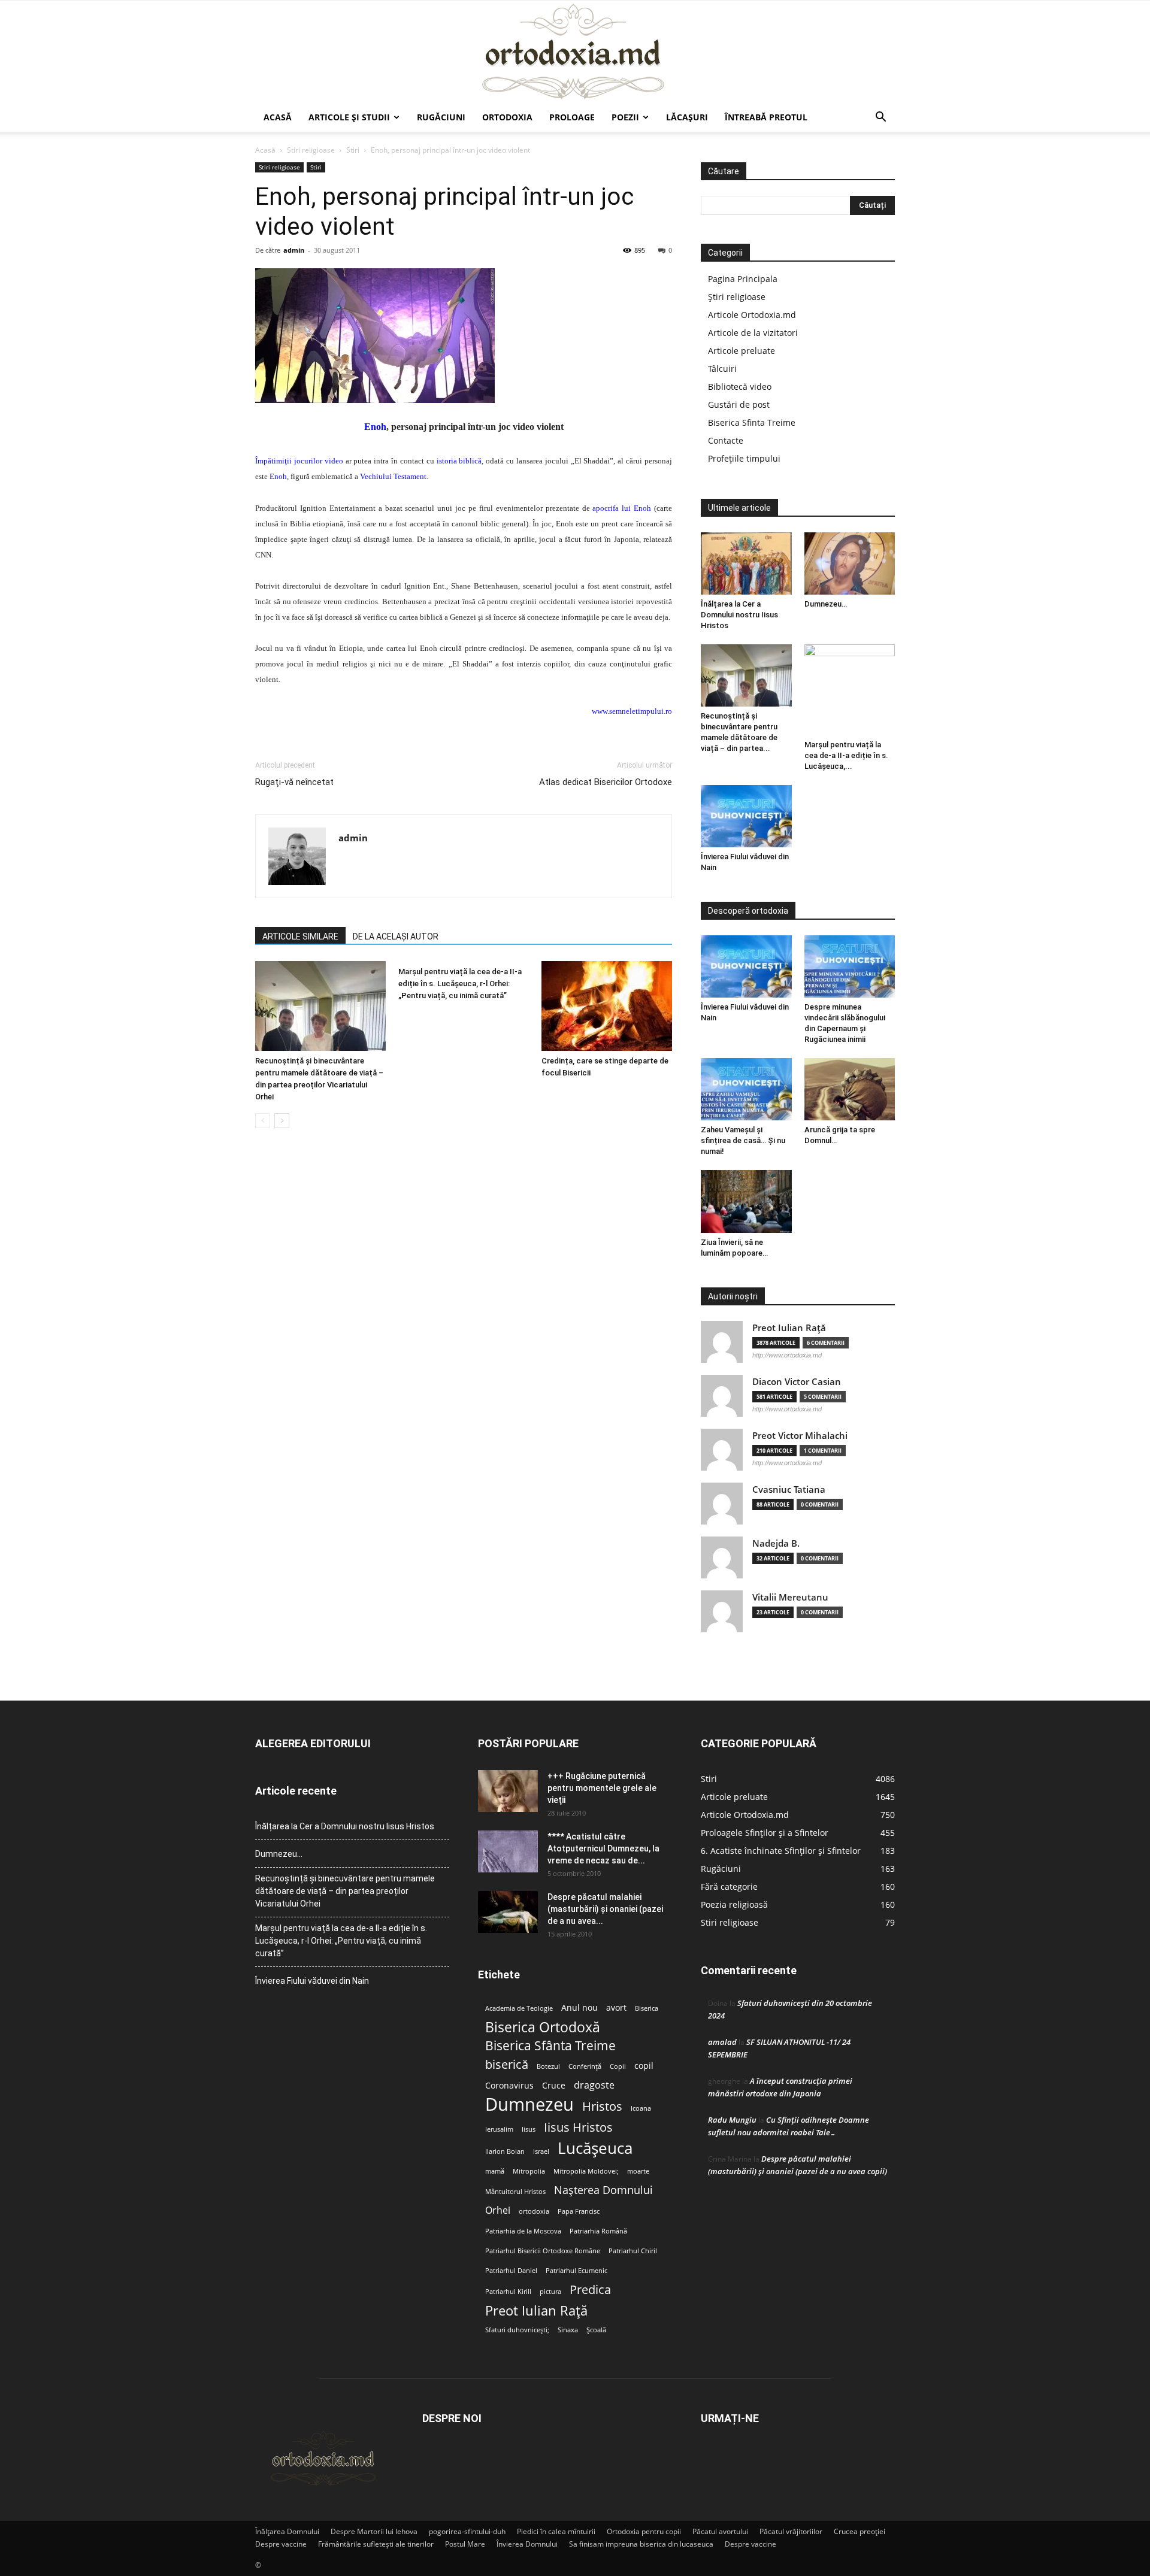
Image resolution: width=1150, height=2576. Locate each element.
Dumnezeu (529, 2104)
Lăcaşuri (687, 117)
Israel (541, 2151)
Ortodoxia (507, 117)
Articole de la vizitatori (753, 333)
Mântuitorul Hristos (515, 2192)
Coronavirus (509, 2086)
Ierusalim (499, 2129)
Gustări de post (739, 404)
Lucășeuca (595, 2148)
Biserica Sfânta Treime (550, 2046)
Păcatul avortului (720, 2531)
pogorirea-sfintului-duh (467, 2531)
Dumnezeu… (826, 604)
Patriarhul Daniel (511, 2271)
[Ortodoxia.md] (575, 52)
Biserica (647, 2008)
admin (294, 250)
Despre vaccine (281, 2544)
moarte (638, 2171)
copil (644, 2066)
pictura (550, 2292)
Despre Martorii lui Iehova (374, 2531)
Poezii (625, 117)
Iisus (529, 2129)
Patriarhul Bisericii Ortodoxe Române (543, 2251)
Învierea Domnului (527, 2544)
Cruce (554, 2086)
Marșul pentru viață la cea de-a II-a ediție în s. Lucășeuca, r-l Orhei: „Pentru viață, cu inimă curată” (460, 984)
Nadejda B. (776, 1543)
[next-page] (282, 1121)
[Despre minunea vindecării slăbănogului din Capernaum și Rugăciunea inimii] (850, 966)
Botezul (548, 2066)
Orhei (498, 2210)
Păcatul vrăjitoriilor (791, 2531)
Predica (590, 2289)
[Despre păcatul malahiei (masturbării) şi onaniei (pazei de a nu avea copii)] (508, 1912)
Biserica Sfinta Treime (752, 422)
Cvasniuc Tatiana (789, 1489)
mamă (495, 2171)
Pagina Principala (743, 279)
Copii (618, 2066)
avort (616, 2008)
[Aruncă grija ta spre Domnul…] (850, 1089)
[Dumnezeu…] (850, 563)
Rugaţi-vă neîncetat (294, 782)
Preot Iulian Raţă (789, 1328)
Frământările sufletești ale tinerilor (376, 2544)
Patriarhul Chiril (633, 2251)
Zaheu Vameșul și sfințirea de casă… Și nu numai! (743, 1140)
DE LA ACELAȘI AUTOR (396, 937)
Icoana (641, 2108)
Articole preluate (742, 351)
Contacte (726, 440)
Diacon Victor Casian (797, 1382)
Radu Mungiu (732, 2120)
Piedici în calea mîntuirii (556, 2531)
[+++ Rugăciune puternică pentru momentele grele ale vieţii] (508, 1791)
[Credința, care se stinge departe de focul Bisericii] (607, 1006)
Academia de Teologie (519, 2008)
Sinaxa (568, 2330)
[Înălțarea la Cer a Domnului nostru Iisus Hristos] (746, 563)
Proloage (572, 117)
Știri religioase (737, 297)
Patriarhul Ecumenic (576, 2271)
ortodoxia (534, 2211)
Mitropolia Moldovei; (586, 2171)
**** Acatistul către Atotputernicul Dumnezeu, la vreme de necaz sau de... (603, 1848)
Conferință (585, 2066)
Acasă (278, 117)
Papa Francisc (579, 2211)
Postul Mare (465, 2544)
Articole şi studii (349, 117)
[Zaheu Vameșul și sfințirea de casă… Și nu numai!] (746, 1089)
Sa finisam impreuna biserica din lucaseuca (641, 2544)
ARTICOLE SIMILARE (300, 937)
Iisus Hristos (578, 2127)
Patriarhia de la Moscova (523, 2231)
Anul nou (579, 2008)
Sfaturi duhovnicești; (517, 2330)
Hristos (602, 2106)
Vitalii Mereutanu (790, 1597)
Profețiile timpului (744, 458)
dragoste (594, 2085)
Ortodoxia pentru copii (644, 2531)
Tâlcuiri (722, 369)
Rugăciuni (441, 117)
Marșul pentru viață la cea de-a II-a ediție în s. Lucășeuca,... (846, 755)
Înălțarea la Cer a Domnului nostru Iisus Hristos (739, 615)
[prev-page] (263, 1121)
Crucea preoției (860, 2531)
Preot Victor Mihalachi (800, 1436)
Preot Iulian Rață (536, 2310)
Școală (596, 2330)
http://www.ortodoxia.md (787, 1355)
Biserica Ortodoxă (543, 2027)
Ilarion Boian (505, 2151)
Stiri (353, 150)
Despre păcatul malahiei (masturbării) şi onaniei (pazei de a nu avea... (605, 1909)
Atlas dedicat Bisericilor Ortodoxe (606, 782)
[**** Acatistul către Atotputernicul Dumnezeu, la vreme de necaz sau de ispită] (508, 1851)
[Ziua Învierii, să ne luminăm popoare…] (746, 1201)
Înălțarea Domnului (287, 2531)
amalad (722, 2042)
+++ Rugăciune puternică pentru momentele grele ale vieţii (602, 1788)
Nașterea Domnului (603, 2190)
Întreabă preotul (766, 117)
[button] (880, 118)
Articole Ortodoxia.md (752, 315)
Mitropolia (529, 2171)
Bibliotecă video (740, 387)
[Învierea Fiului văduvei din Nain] (746, 816)
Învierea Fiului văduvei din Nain (312, 1981)
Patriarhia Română (598, 2231)
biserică (507, 2064)
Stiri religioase (311, 150)
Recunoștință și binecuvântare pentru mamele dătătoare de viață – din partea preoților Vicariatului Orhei (345, 1891)
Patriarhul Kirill (508, 2292)
